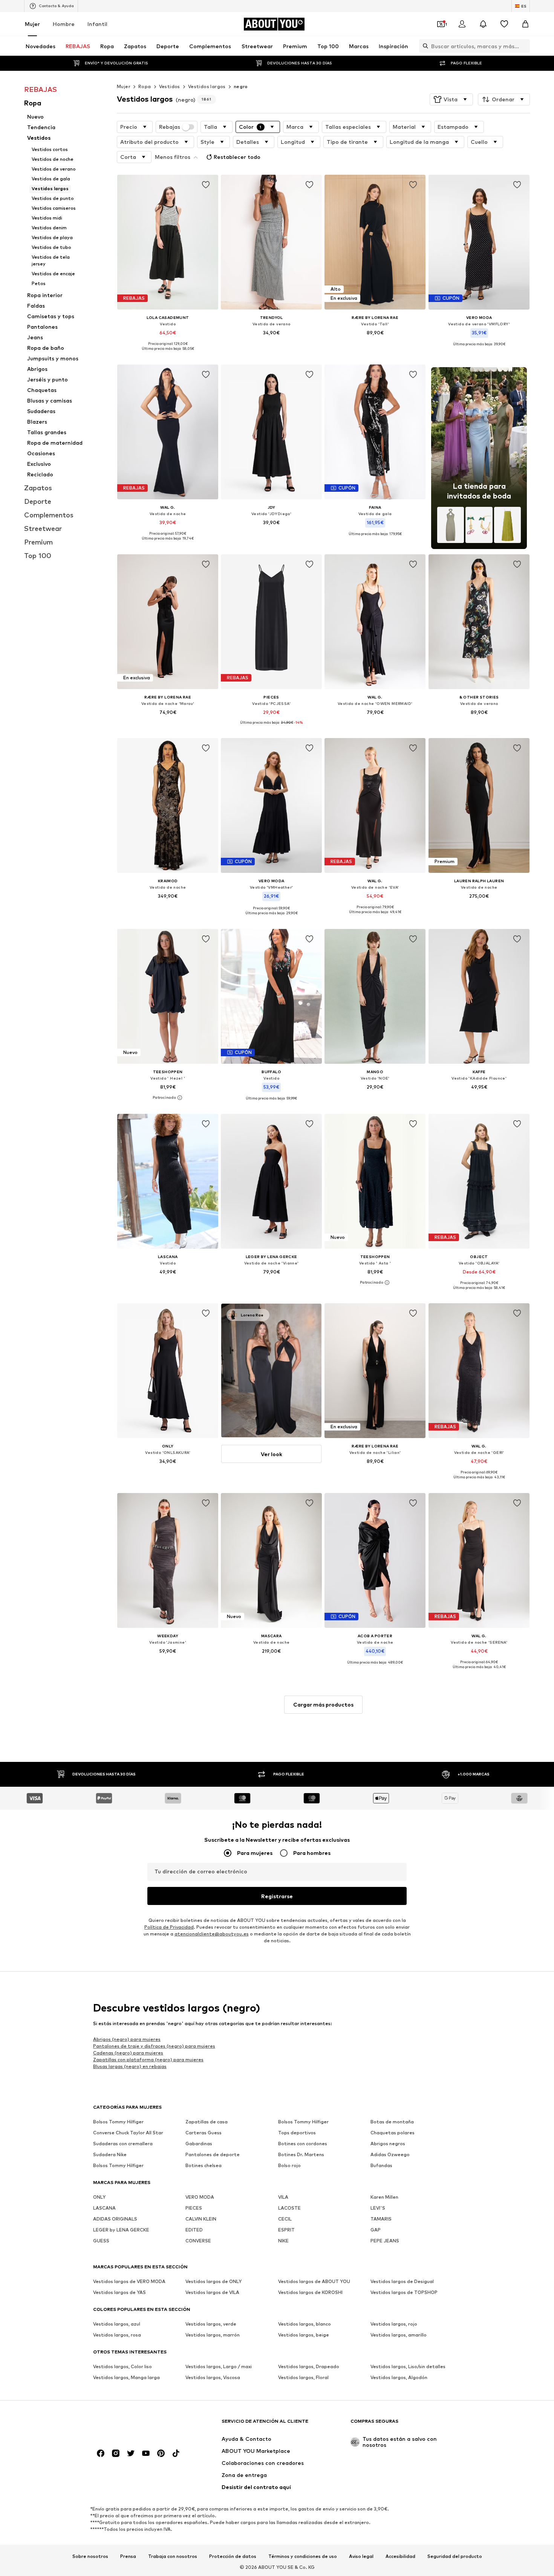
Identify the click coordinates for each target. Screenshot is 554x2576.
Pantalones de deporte (213, 2154)
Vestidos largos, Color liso (122, 2366)
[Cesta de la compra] (525, 24)
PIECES (194, 2208)
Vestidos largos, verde (211, 2324)
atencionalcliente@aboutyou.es (212, 1934)
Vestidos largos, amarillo (399, 2335)
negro (241, 86)
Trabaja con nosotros (173, 2556)
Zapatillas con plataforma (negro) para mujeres (148, 2059)
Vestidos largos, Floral (303, 2377)
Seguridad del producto (455, 2556)
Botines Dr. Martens (301, 2154)
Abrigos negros (388, 2144)
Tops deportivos (297, 2133)
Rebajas (170, 127)
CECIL (285, 2219)
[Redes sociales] (101, 2453)
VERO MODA (200, 2197)
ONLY (99, 2197)
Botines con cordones (303, 2144)
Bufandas (381, 2165)
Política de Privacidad (169, 1927)
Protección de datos (233, 2556)
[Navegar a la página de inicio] (134, 2425)
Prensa (128, 2556)
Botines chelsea (204, 2165)
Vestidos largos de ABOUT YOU (314, 2281)
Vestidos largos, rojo (394, 2324)
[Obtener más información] (168, 354)
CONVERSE (198, 2241)
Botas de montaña (392, 2122)
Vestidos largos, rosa (117, 2335)
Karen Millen (384, 2197)
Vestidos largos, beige (304, 2335)
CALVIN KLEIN (201, 2219)
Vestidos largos (207, 86)
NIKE (283, 2241)
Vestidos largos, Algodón (399, 2377)
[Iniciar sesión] (462, 24)
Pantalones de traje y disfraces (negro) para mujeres (154, 2046)
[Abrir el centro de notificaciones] (483, 24)
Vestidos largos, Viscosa (213, 2377)
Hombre (64, 24)
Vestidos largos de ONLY (213, 2281)
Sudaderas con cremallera (123, 2144)
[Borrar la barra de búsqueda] (524, 46)
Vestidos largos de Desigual (402, 2281)
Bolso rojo (289, 2165)
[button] (451, 99)
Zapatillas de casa (207, 2122)
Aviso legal (361, 2556)
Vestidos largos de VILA (212, 2292)
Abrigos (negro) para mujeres (127, 2039)
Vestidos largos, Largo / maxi (219, 2366)
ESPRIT (286, 2230)
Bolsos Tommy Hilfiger (118, 2122)
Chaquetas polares (393, 2133)
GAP (376, 2230)
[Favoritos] (504, 24)
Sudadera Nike (110, 2154)
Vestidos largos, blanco (305, 2324)
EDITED (194, 2230)
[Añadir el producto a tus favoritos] (206, 185)
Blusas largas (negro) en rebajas (130, 2066)
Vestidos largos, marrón (213, 2335)
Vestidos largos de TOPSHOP (404, 2292)
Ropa (145, 86)
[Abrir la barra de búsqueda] (424, 46)
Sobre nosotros (90, 2556)
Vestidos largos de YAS (119, 2292)
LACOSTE (289, 2208)
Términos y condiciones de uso (303, 2556)
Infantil (97, 24)
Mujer (32, 24)
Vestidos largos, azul (117, 2324)
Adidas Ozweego (390, 2154)
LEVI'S (378, 2208)
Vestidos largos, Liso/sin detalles (408, 2366)
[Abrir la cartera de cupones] (441, 24)
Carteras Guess (204, 2133)
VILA (283, 2197)
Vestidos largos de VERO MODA (129, 2281)
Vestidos (170, 86)
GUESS (101, 2241)
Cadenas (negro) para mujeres (128, 2052)
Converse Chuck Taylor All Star (128, 2133)
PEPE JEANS (385, 2241)
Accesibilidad (400, 2556)
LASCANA (104, 2208)
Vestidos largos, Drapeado (309, 2366)
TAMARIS (381, 2219)
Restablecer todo (237, 157)
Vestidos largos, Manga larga (126, 2377)
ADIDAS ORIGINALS (115, 2219)
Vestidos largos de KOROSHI (310, 2292)
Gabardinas (199, 2144)
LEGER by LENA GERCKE (121, 2230)
